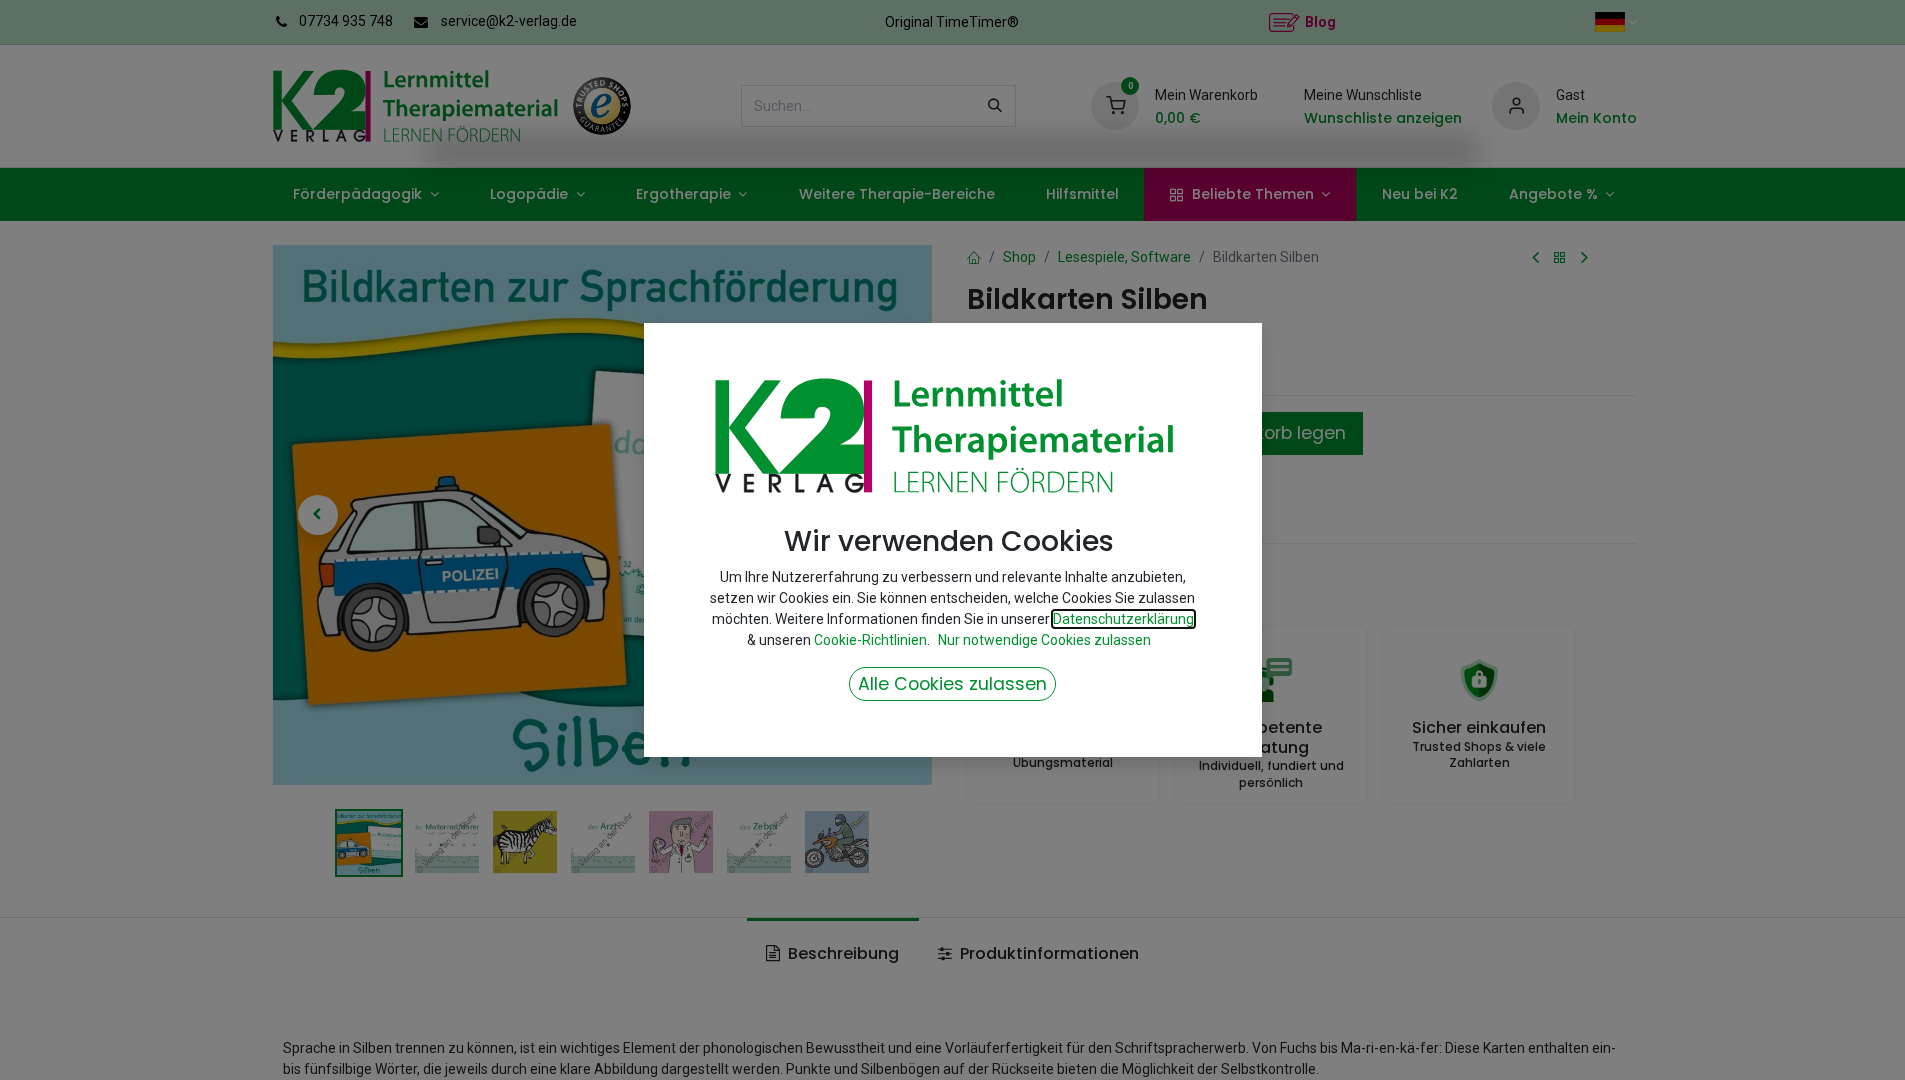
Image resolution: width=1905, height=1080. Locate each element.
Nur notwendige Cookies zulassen (1044, 640)
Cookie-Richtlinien (870, 640)
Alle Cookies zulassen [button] (952, 684)
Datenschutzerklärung (1123, 619)
